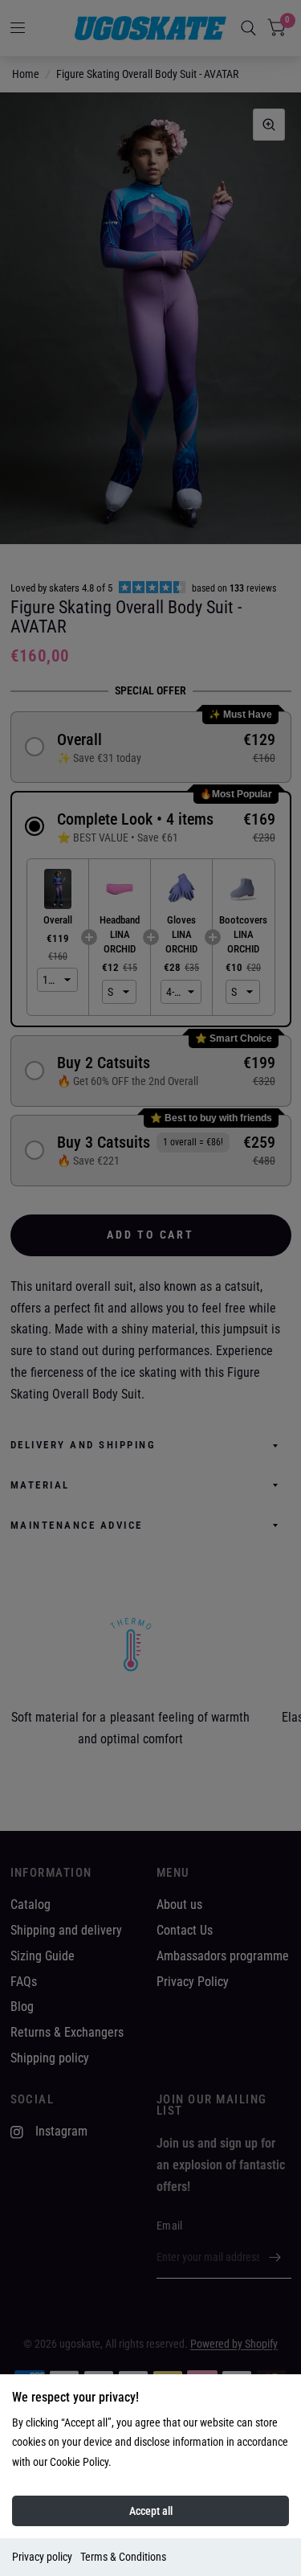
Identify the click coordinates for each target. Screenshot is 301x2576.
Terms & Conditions (123, 2557)
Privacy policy (42, 2557)
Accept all (151, 2511)
